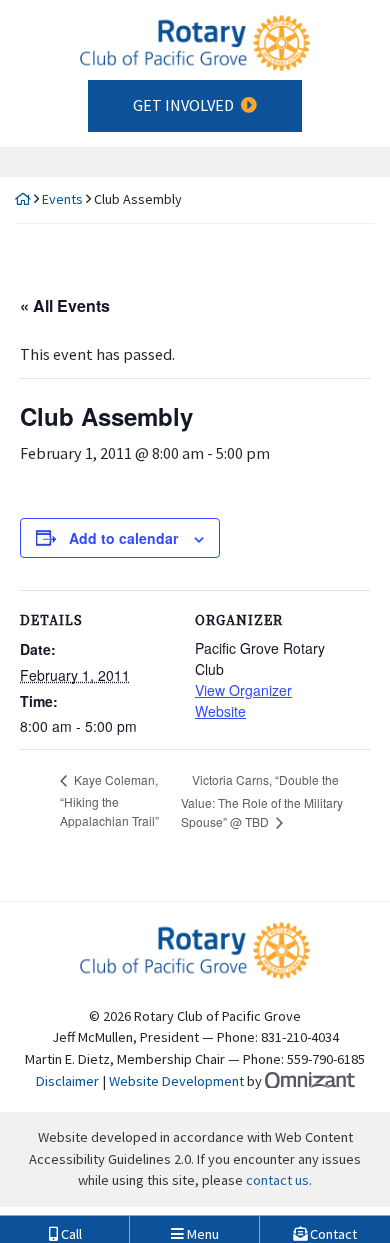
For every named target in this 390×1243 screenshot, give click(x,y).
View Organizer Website (243, 700)
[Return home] (23, 199)
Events (62, 199)
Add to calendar (123, 538)
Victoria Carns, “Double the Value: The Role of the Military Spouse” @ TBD (262, 800)
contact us (277, 1180)
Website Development (176, 1081)
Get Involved (183, 105)
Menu (201, 1230)
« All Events (65, 305)
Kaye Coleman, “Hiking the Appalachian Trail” (109, 799)
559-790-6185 (326, 1059)
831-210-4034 (300, 1037)
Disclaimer (67, 1081)
